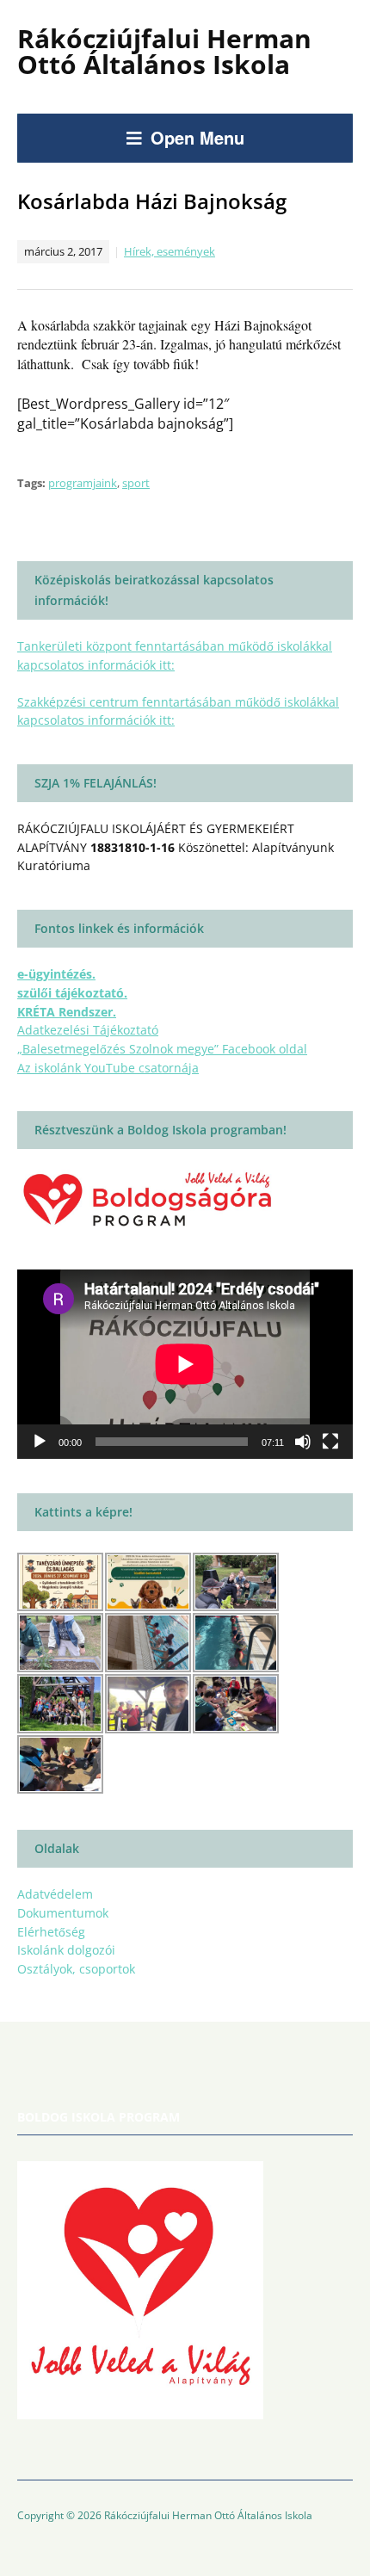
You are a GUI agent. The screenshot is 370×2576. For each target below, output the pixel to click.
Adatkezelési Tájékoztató (88, 1030)
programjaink (83, 483)
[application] (185, 1364)
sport (136, 483)
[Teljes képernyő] (330, 1442)
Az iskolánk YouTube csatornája (108, 1068)
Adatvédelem (55, 1894)
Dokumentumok (63, 1913)
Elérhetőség (51, 1932)
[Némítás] (303, 1442)
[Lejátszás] (40, 1442)
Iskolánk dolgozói (66, 1950)
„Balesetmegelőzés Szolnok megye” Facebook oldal (162, 1049)
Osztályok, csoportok (76, 1969)
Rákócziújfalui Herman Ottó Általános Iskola (164, 51)
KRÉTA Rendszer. (67, 1012)
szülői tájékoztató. (72, 993)
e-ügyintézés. (56, 974)
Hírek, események (170, 251)
